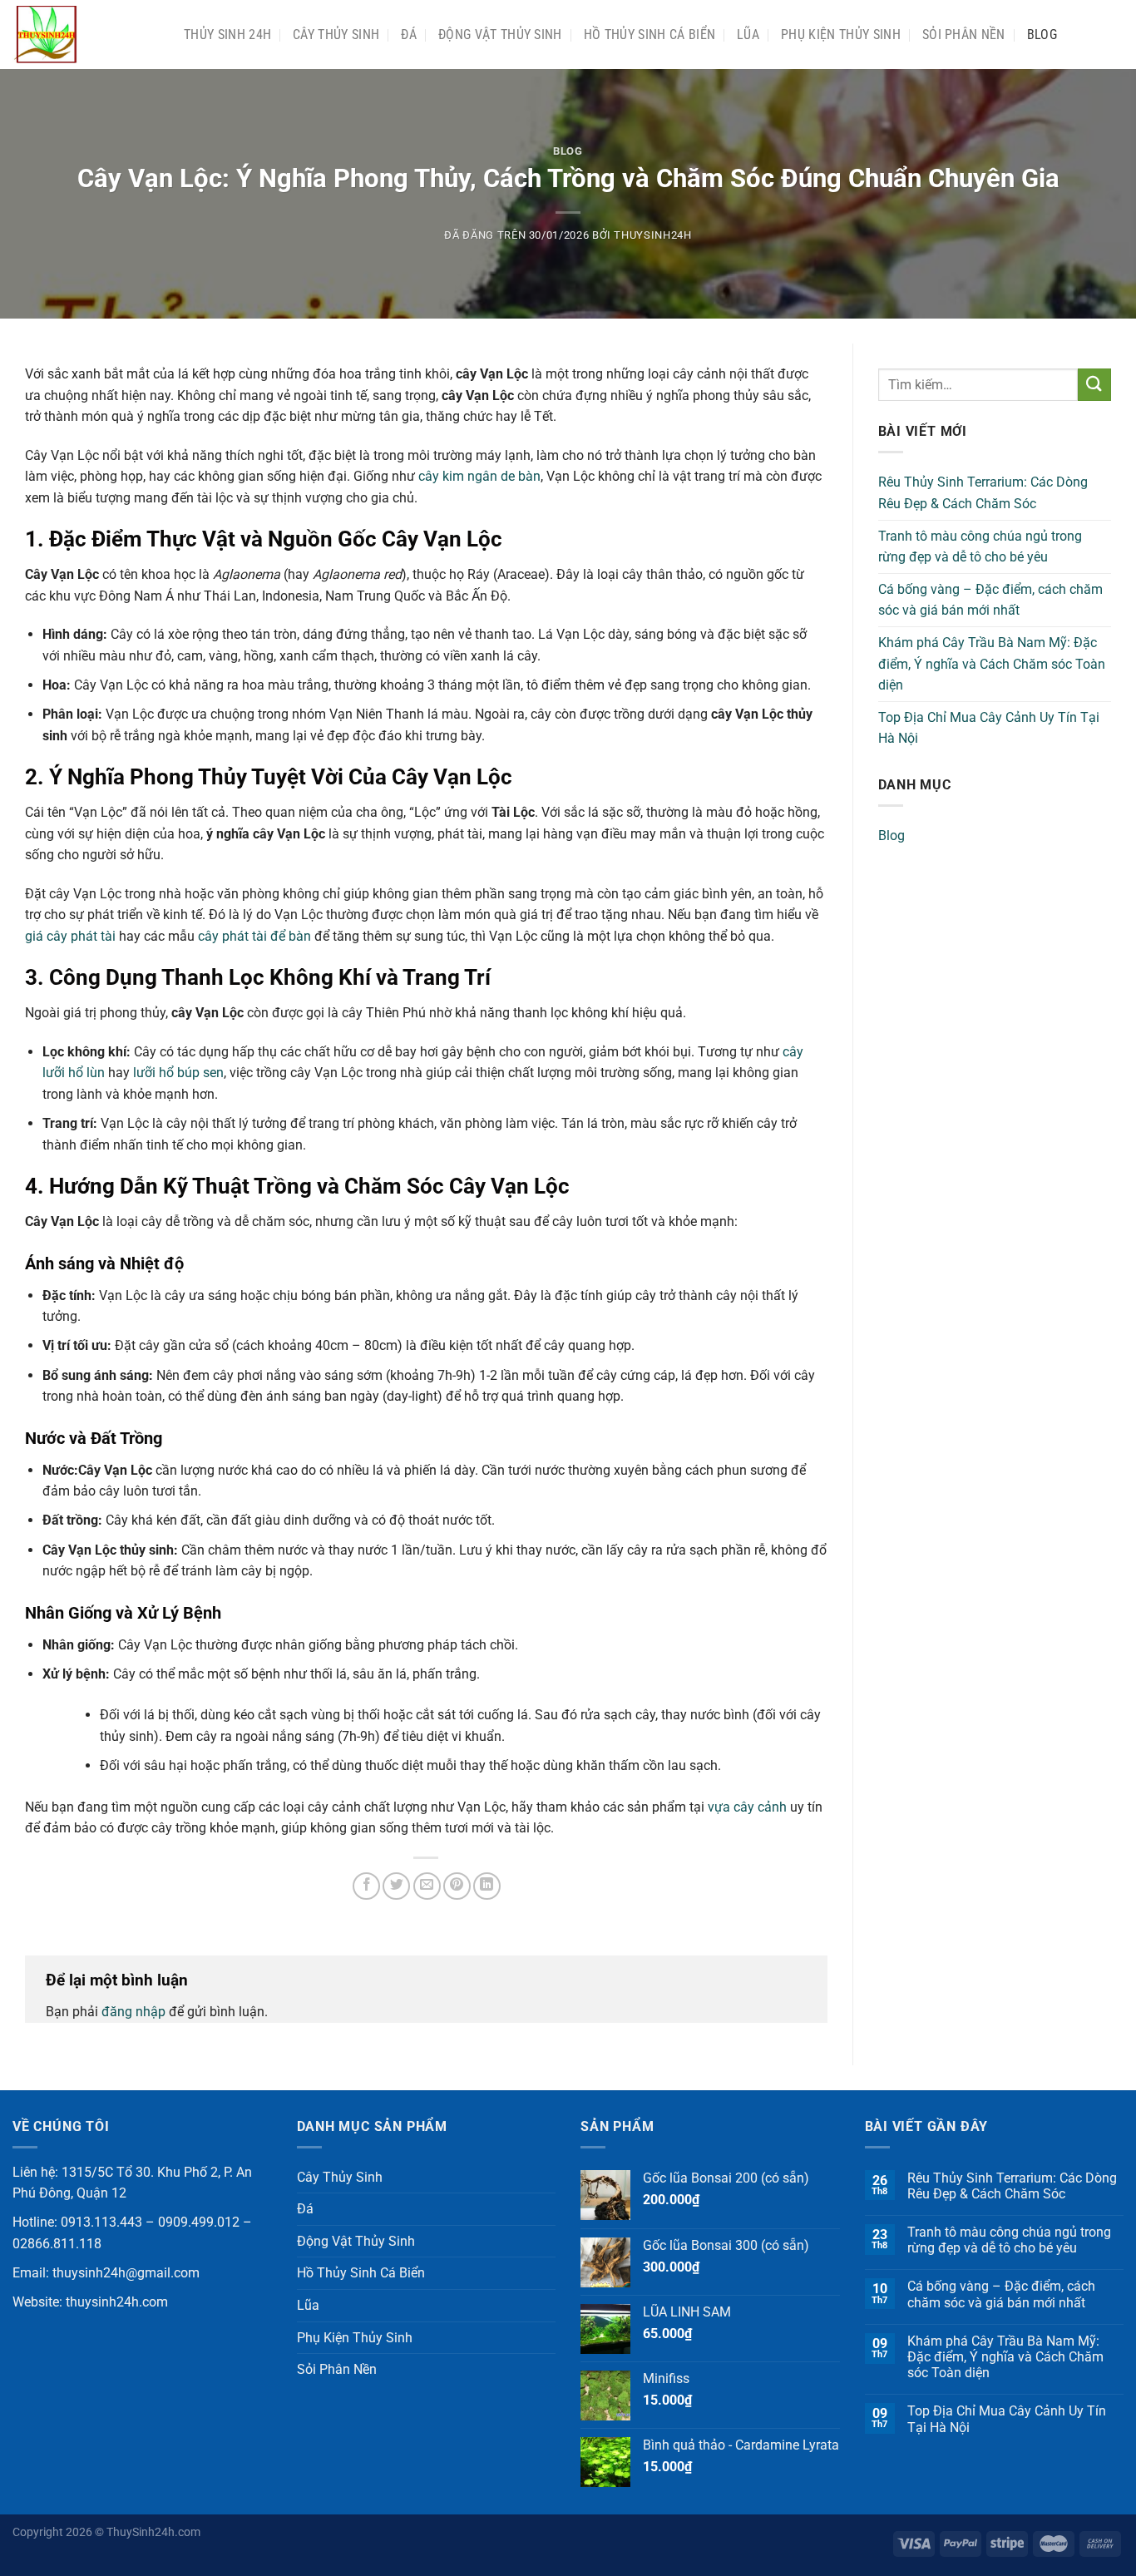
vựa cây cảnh (747, 1807)
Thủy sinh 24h (227, 35)
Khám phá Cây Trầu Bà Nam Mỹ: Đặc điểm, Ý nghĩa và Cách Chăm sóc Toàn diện (992, 664)
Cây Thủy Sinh (336, 35)
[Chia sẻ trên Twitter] (396, 1886)
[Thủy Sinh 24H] (86, 35)
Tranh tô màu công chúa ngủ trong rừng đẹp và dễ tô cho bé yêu (980, 547)
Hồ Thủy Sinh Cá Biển (649, 35)
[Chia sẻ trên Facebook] (366, 1886)
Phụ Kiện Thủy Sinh (841, 35)
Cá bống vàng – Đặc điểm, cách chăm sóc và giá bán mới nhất (990, 600)
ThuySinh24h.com (153, 2532)
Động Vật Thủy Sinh (500, 35)
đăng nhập (133, 2012)
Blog (1042, 35)
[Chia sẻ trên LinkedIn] (487, 1886)
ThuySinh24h (652, 235)
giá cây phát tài (70, 936)
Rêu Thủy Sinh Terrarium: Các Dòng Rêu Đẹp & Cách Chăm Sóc (983, 493)
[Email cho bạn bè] (427, 1886)
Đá (409, 35)
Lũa (748, 35)
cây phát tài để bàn (254, 936)
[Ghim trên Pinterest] (457, 1886)
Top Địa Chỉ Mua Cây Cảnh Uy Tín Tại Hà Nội (989, 728)
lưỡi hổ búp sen (178, 1073)
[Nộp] (1094, 385)
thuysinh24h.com (117, 2302)
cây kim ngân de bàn (479, 476)
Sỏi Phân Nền (964, 35)
